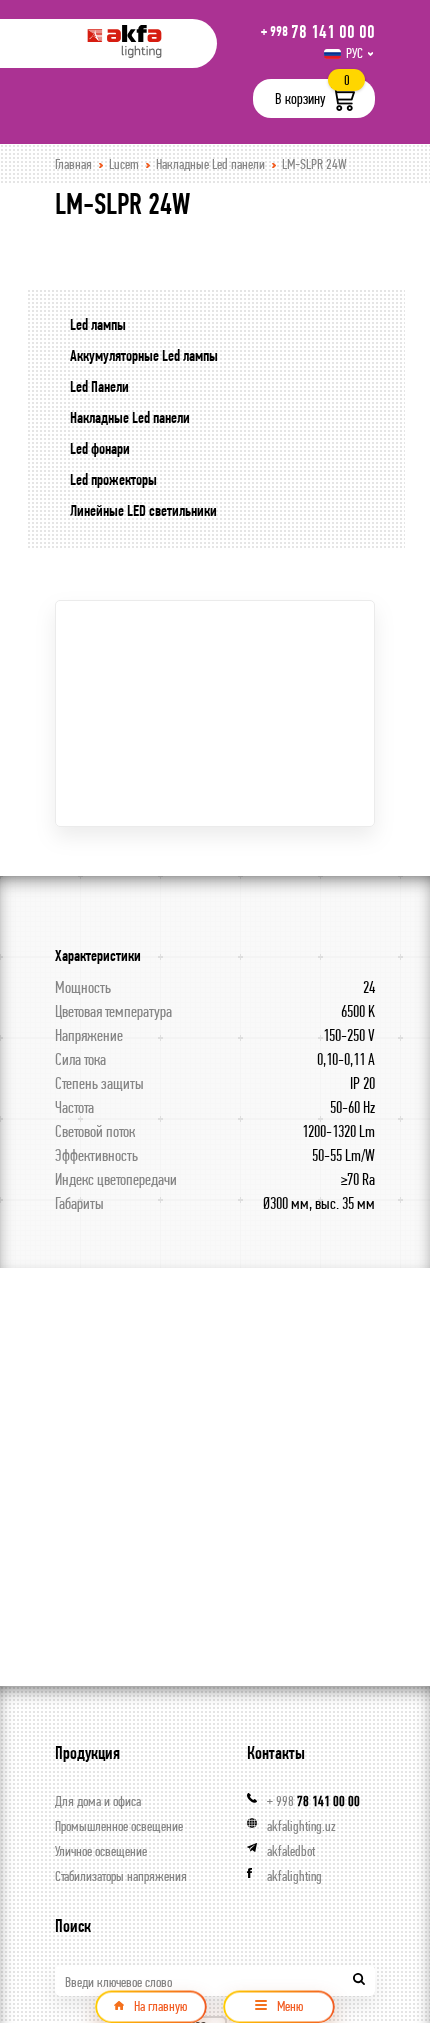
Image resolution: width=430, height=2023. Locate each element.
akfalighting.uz (301, 1826)
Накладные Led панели (210, 164)
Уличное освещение (101, 1851)
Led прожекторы (113, 479)
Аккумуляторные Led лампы (144, 355)
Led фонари (100, 448)
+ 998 (313, 1801)
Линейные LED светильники (143, 510)
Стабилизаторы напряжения (121, 1876)
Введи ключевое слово (118, 1982)
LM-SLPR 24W (314, 164)
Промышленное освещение (119, 1826)
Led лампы (98, 324)
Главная (73, 164)
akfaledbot (291, 1851)
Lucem (124, 164)
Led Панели (99, 386)
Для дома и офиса (98, 1801)
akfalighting (294, 1876)
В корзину (300, 98)
